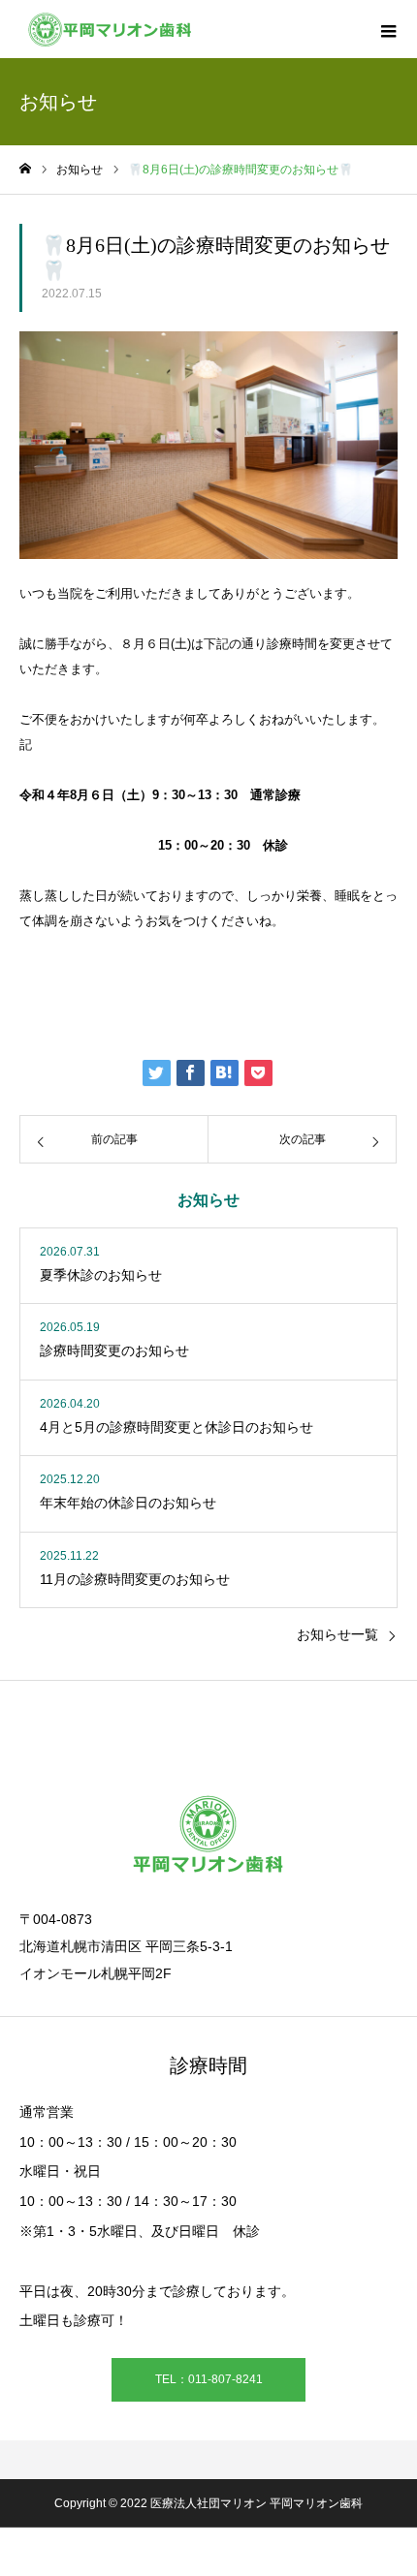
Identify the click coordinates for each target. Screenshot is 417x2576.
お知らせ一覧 (337, 1634)
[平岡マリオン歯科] (107, 29)
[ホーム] (25, 169)
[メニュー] (388, 29)
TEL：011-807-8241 (209, 2379)
